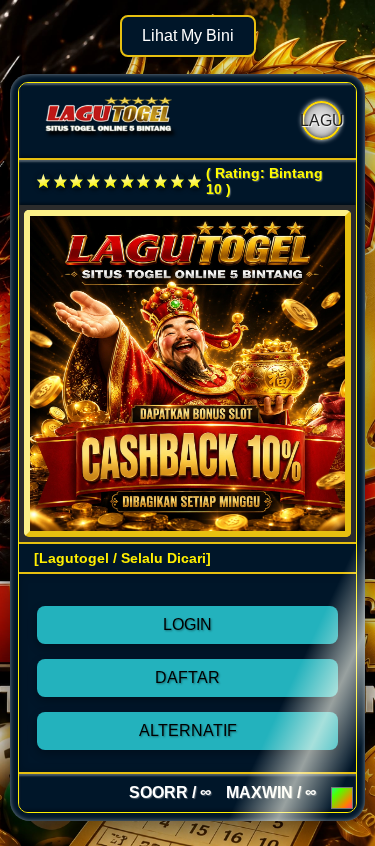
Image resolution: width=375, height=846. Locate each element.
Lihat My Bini (188, 35)
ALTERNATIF (188, 730)
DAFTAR (187, 677)
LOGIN (187, 624)
